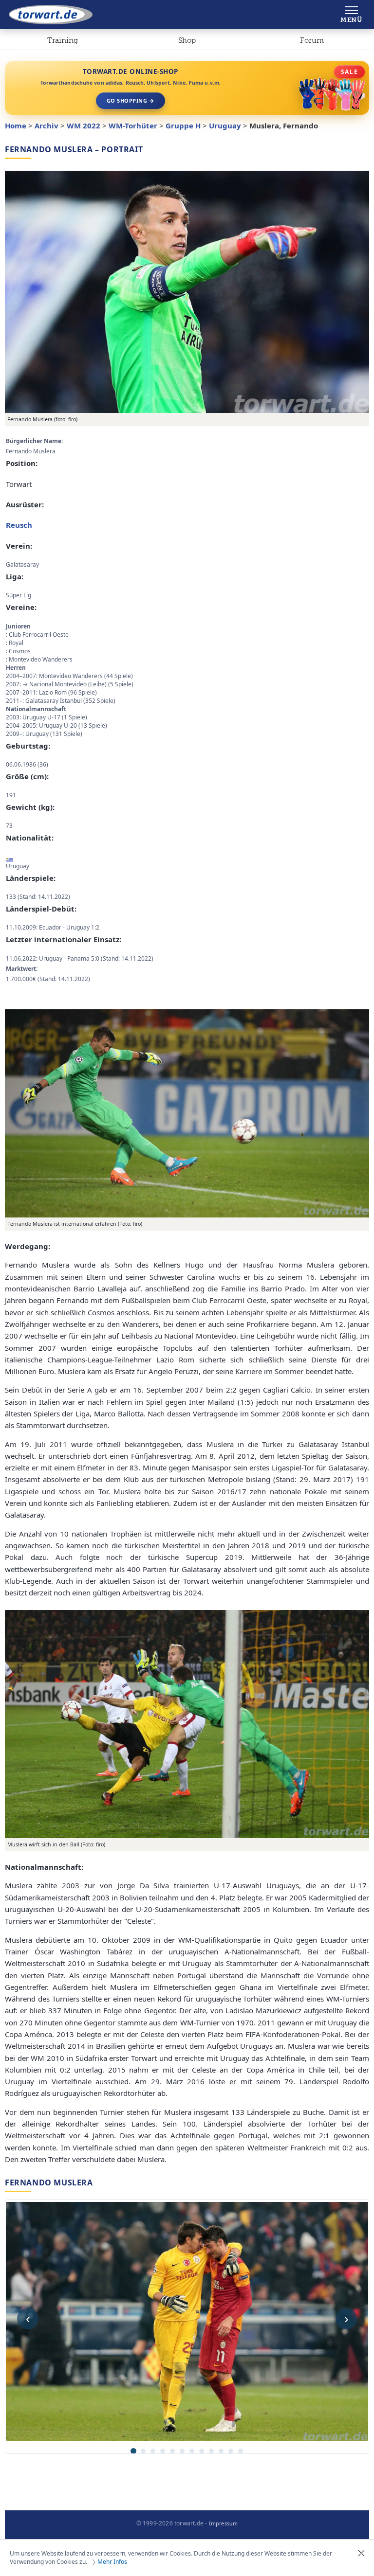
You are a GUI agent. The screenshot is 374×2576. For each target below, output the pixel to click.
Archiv (47, 125)
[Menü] (351, 15)
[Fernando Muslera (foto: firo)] (187, 292)
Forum (312, 40)
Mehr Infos (112, 2562)
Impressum (224, 2523)
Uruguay (225, 125)
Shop (187, 40)
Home (16, 125)
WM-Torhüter (133, 125)
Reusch (19, 525)
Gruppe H (183, 125)
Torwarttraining (63, 42)
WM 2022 (84, 125)
